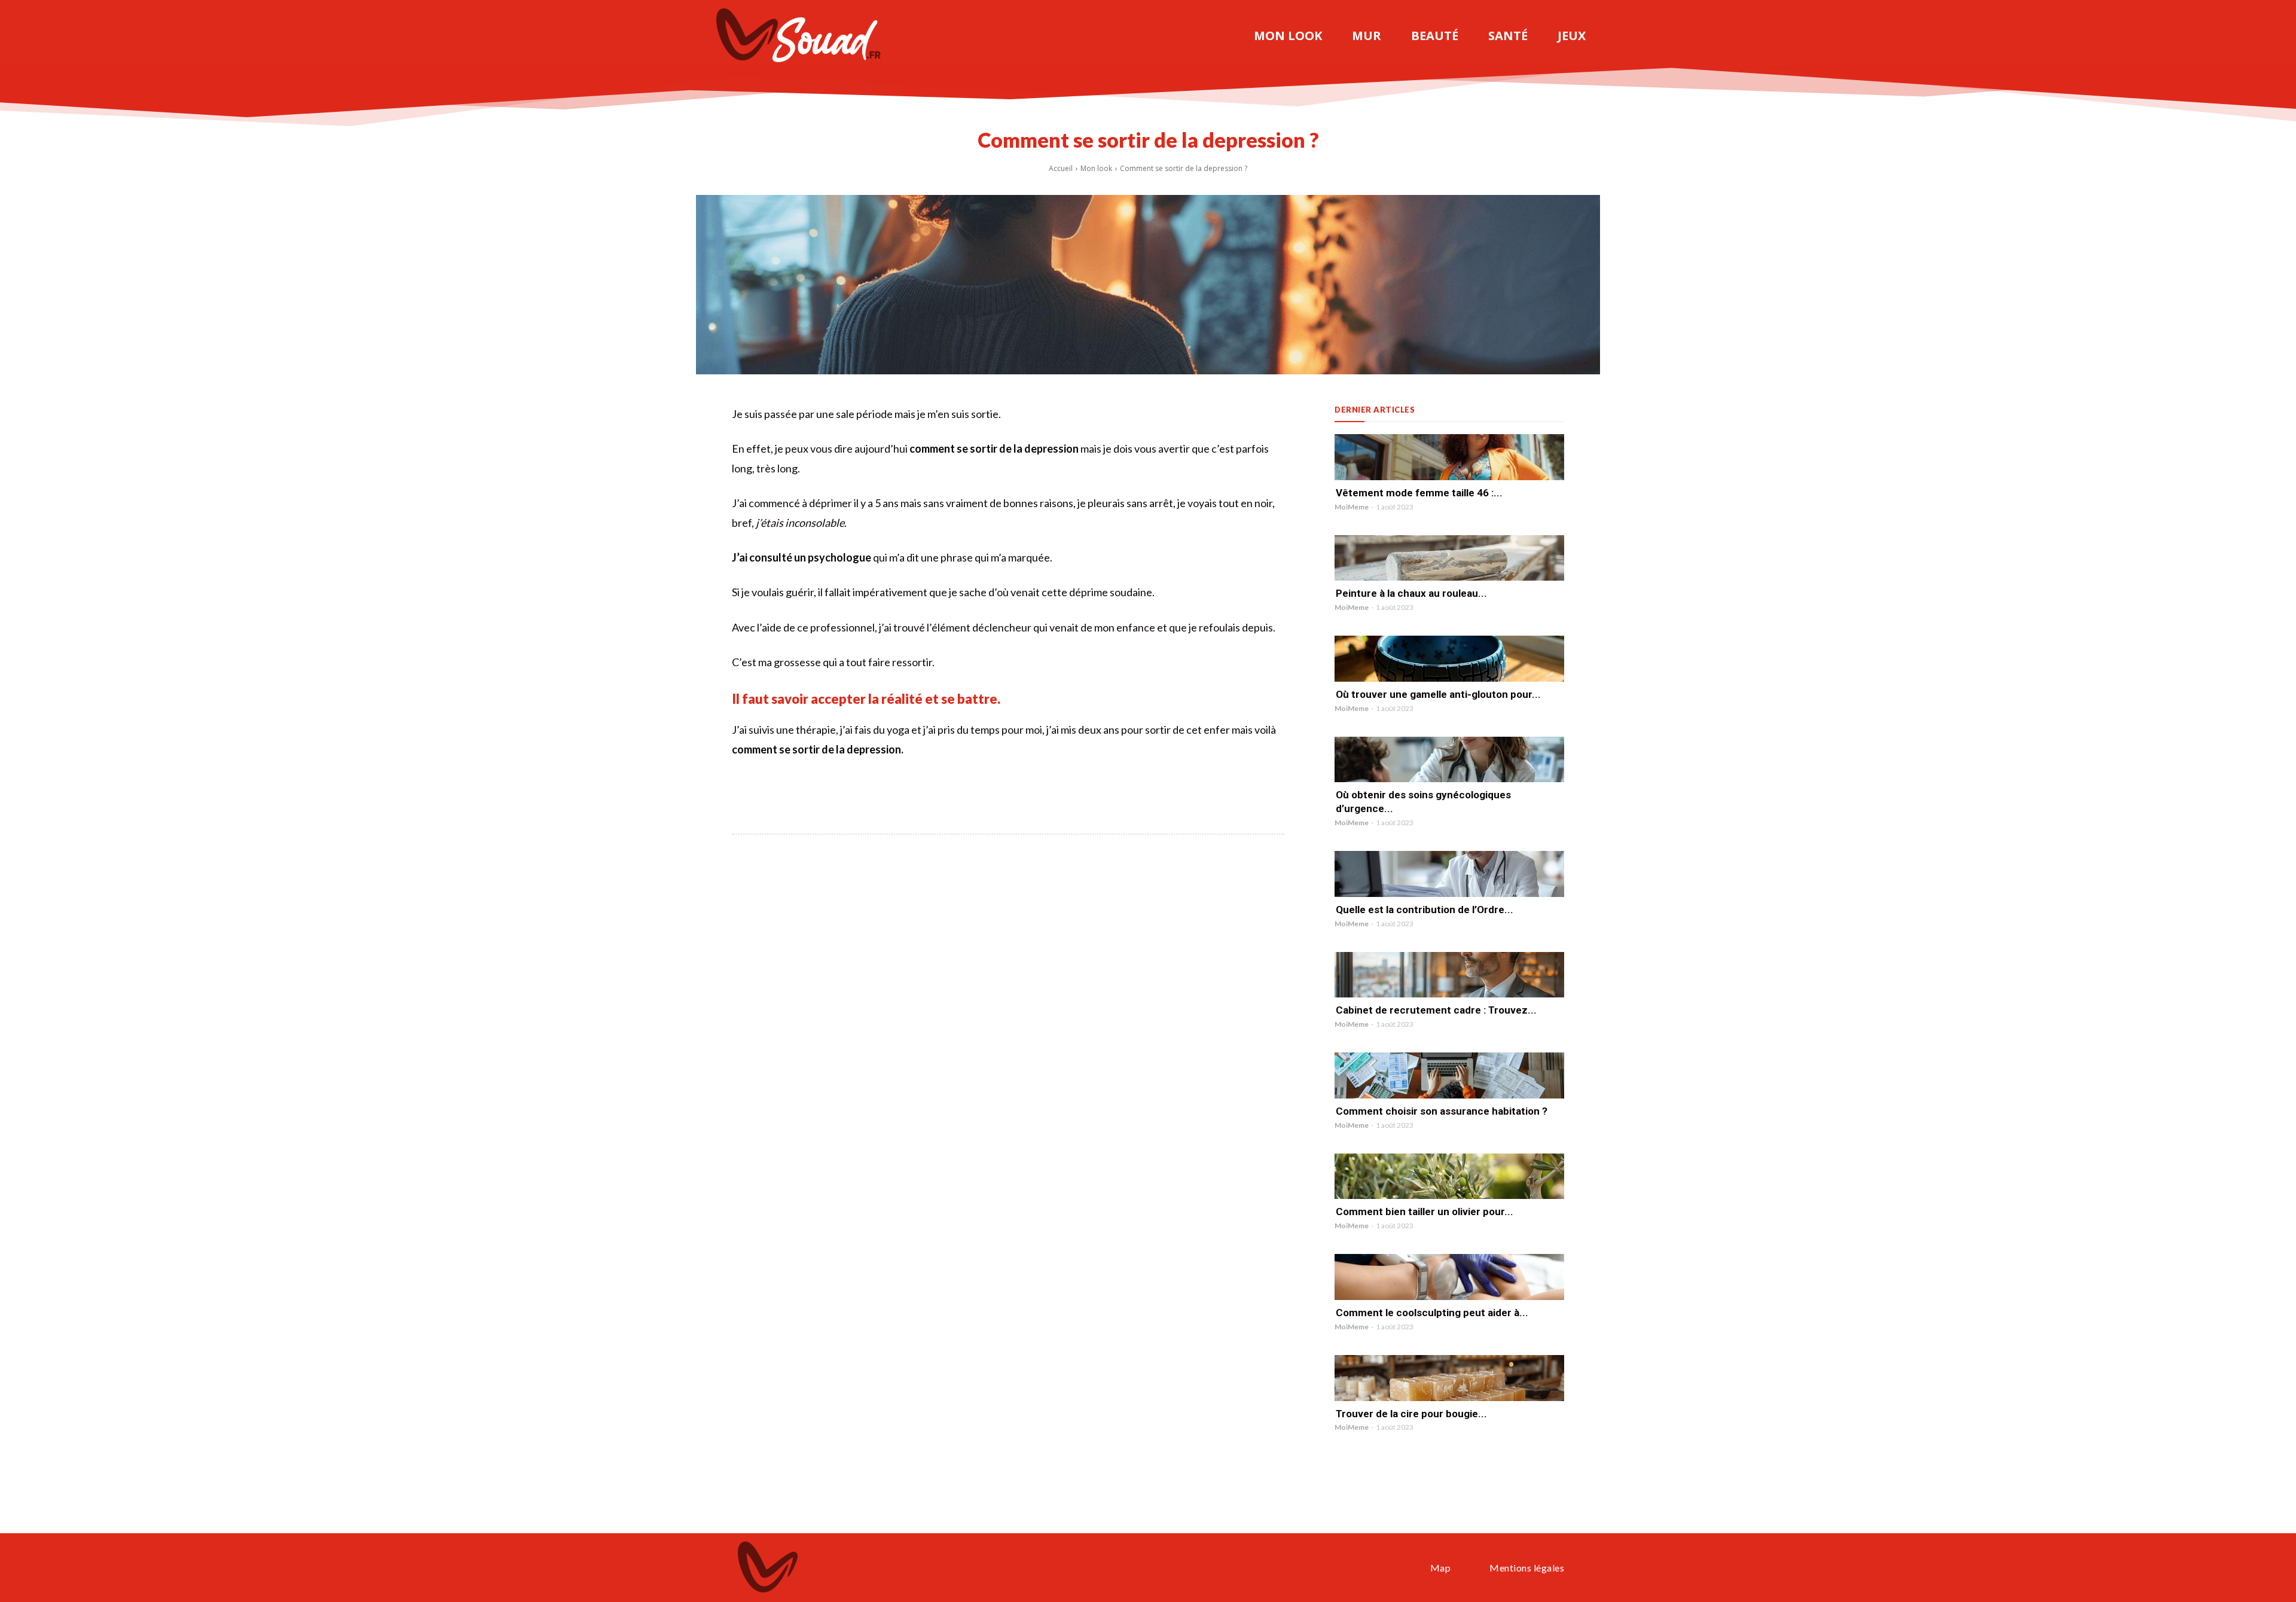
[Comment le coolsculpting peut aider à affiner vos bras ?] (1449, 1277)
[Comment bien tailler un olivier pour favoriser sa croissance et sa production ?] (1449, 1177)
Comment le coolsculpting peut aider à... (1432, 1313)
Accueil (1061, 168)
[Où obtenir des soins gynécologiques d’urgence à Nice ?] (1449, 760)
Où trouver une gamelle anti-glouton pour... (1438, 694)
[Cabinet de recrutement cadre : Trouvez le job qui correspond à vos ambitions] (1449, 975)
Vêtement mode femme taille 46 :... (1419, 493)
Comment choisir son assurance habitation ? (1442, 1111)
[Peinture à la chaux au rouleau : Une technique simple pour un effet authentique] (1449, 558)
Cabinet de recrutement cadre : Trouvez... (1436, 1010)
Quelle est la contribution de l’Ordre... (1425, 910)
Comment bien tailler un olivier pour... (1425, 1212)
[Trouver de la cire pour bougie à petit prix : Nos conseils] (1449, 1378)
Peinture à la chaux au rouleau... (1411, 593)
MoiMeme (1352, 507)
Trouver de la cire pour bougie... (1411, 1414)
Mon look (1096, 168)
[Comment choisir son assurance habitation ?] (1449, 1075)
